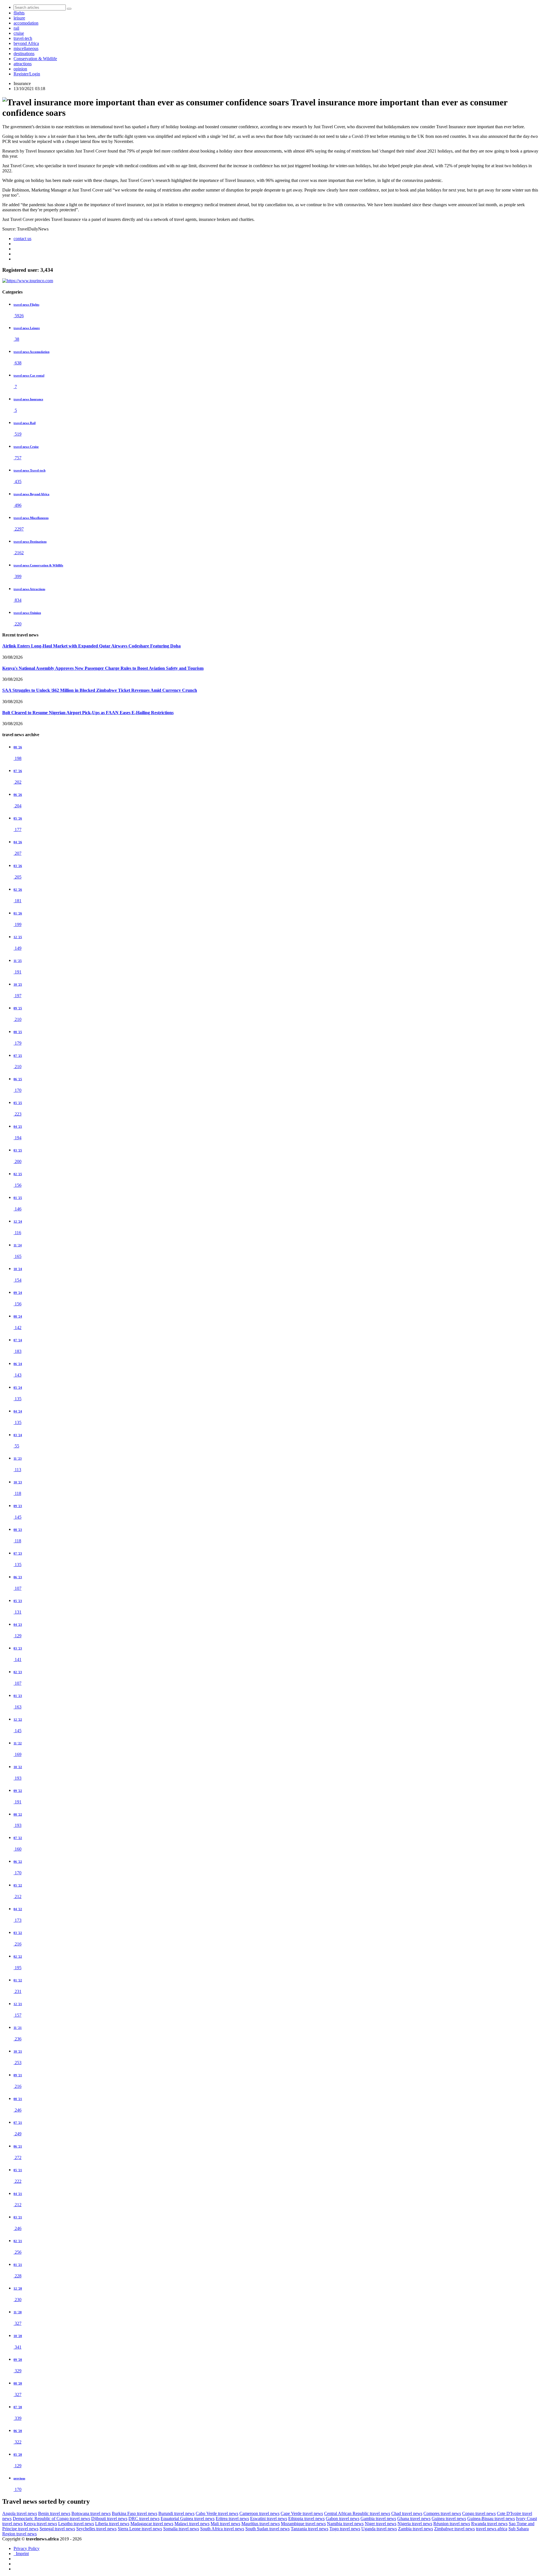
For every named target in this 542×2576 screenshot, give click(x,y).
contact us (22, 239)
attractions (23, 64)
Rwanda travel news (489, 2524)
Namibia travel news (345, 2524)
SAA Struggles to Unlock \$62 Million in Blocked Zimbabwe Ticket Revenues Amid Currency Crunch (100, 690)
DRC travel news (144, 2519)
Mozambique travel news (303, 2524)
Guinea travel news (449, 2519)
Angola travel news (20, 2513)
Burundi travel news (176, 2513)
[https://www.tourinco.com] (28, 281)
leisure (19, 18)
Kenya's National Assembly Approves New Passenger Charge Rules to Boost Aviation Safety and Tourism (103, 668)
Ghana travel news (414, 2519)
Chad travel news (407, 2513)
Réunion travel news (452, 2524)
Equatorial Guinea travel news (188, 2519)
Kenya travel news (40, 2524)
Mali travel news (225, 2524)
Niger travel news (381, 2524)
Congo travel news (479, 2513)
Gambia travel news (378, 2519)
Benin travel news (54, 2513)
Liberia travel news (112, 2524)
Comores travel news (442, 2513)
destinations (24, 54)
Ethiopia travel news (306, 2519)
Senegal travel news (57, 2529)
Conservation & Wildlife (35, 59)
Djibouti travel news (109, 2519)
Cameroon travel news (259, 2513)
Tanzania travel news (310, 2529)
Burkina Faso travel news (135, 2513)
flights (19, 13)
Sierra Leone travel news (140, 2529)
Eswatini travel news (269, 2519)
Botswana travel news (91, 2513)
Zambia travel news (416, 2529)
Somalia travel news (181, 2529)
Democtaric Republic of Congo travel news (51, 2519)
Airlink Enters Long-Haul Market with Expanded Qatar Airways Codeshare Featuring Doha (91, 646)
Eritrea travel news (232, 2519)
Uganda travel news (379, 2529)
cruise (19, 33)
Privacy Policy (27, 2548)
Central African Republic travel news (357, 2513)
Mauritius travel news (261, 2524)
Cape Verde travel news (302, 2513)
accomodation (26, 23)
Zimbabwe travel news (454, 2529)
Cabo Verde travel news (217, 2513)
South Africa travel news (222, 2529)
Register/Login (27, 74)
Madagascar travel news (152, 2524)
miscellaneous (26, 48)
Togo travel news (345, 2529)
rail (16, 28)
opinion (20, 69)
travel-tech (23, 38)
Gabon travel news (343, 2519)
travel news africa (492, 2529)
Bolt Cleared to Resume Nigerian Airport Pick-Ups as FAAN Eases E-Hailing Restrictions (88, 713)
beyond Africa (26, 43)
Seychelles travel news (96, 2529)
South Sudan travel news (267, 2529)
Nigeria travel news (415, 2524)
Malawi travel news (192, 2524)
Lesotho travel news (76, 2524)
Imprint (21, 2554)
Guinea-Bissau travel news (491, 2519)
